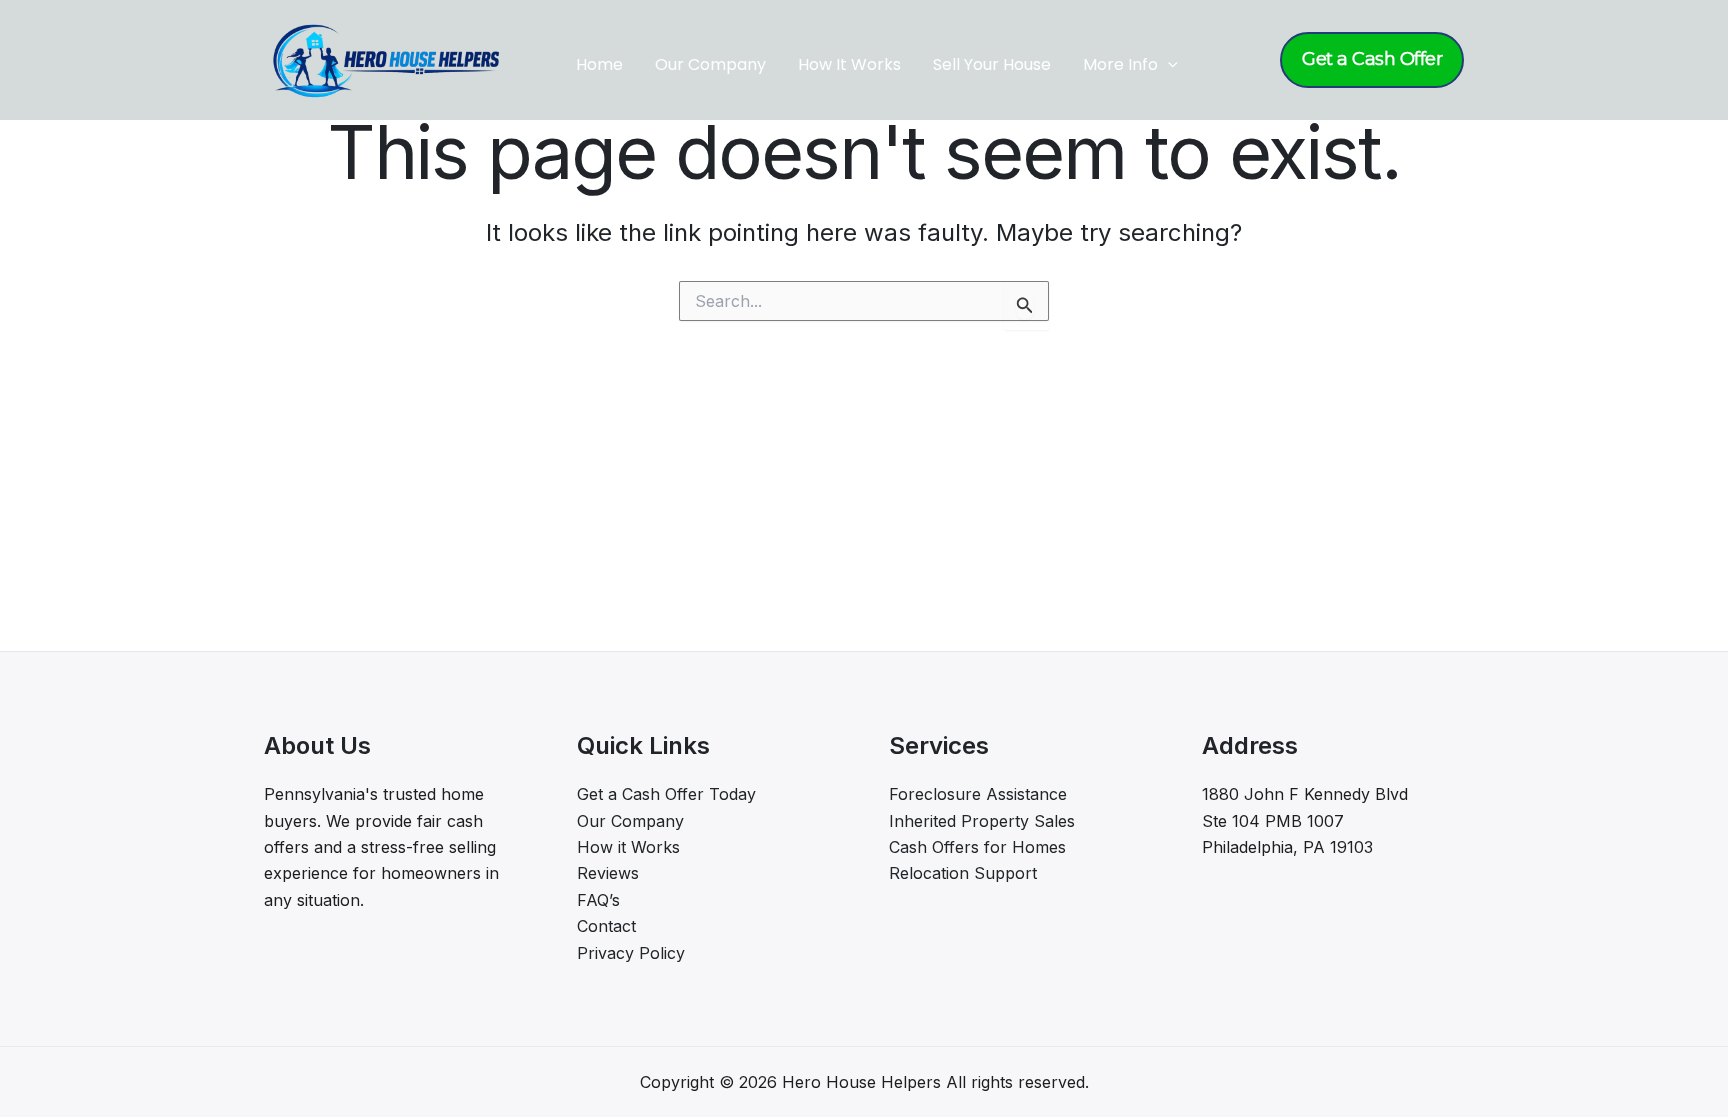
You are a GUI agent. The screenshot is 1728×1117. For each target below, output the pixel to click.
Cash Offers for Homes (977, 847)
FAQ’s (598, 900)
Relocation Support (963, 873)
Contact (606, 926)
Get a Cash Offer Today (666, 794)
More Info (1120, 64)
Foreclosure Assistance (978, 794)
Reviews (608, 873)
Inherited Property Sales (982, 821)
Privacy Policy (631, 953)
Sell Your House (992, 64)
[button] (1168, 65)
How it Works (628, 847)
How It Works (849, 64)
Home (599, 64)
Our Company (710, 64)
